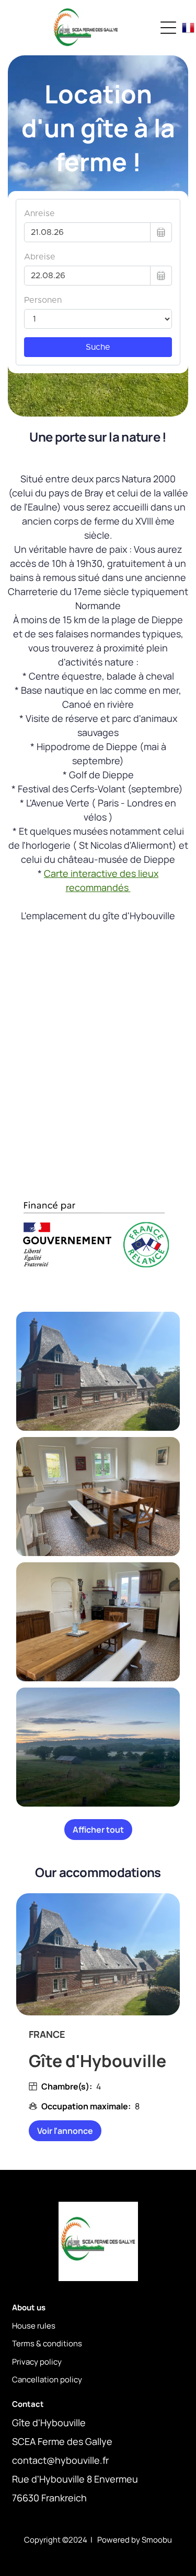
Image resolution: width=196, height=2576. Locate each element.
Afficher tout (98, 1830)
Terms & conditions (47, 2343)
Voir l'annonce (65, 2131)
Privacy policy (37, 2362)
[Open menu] (168, 28)
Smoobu (157, 2540)
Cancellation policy (47, 2379)
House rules (34, 2326)
